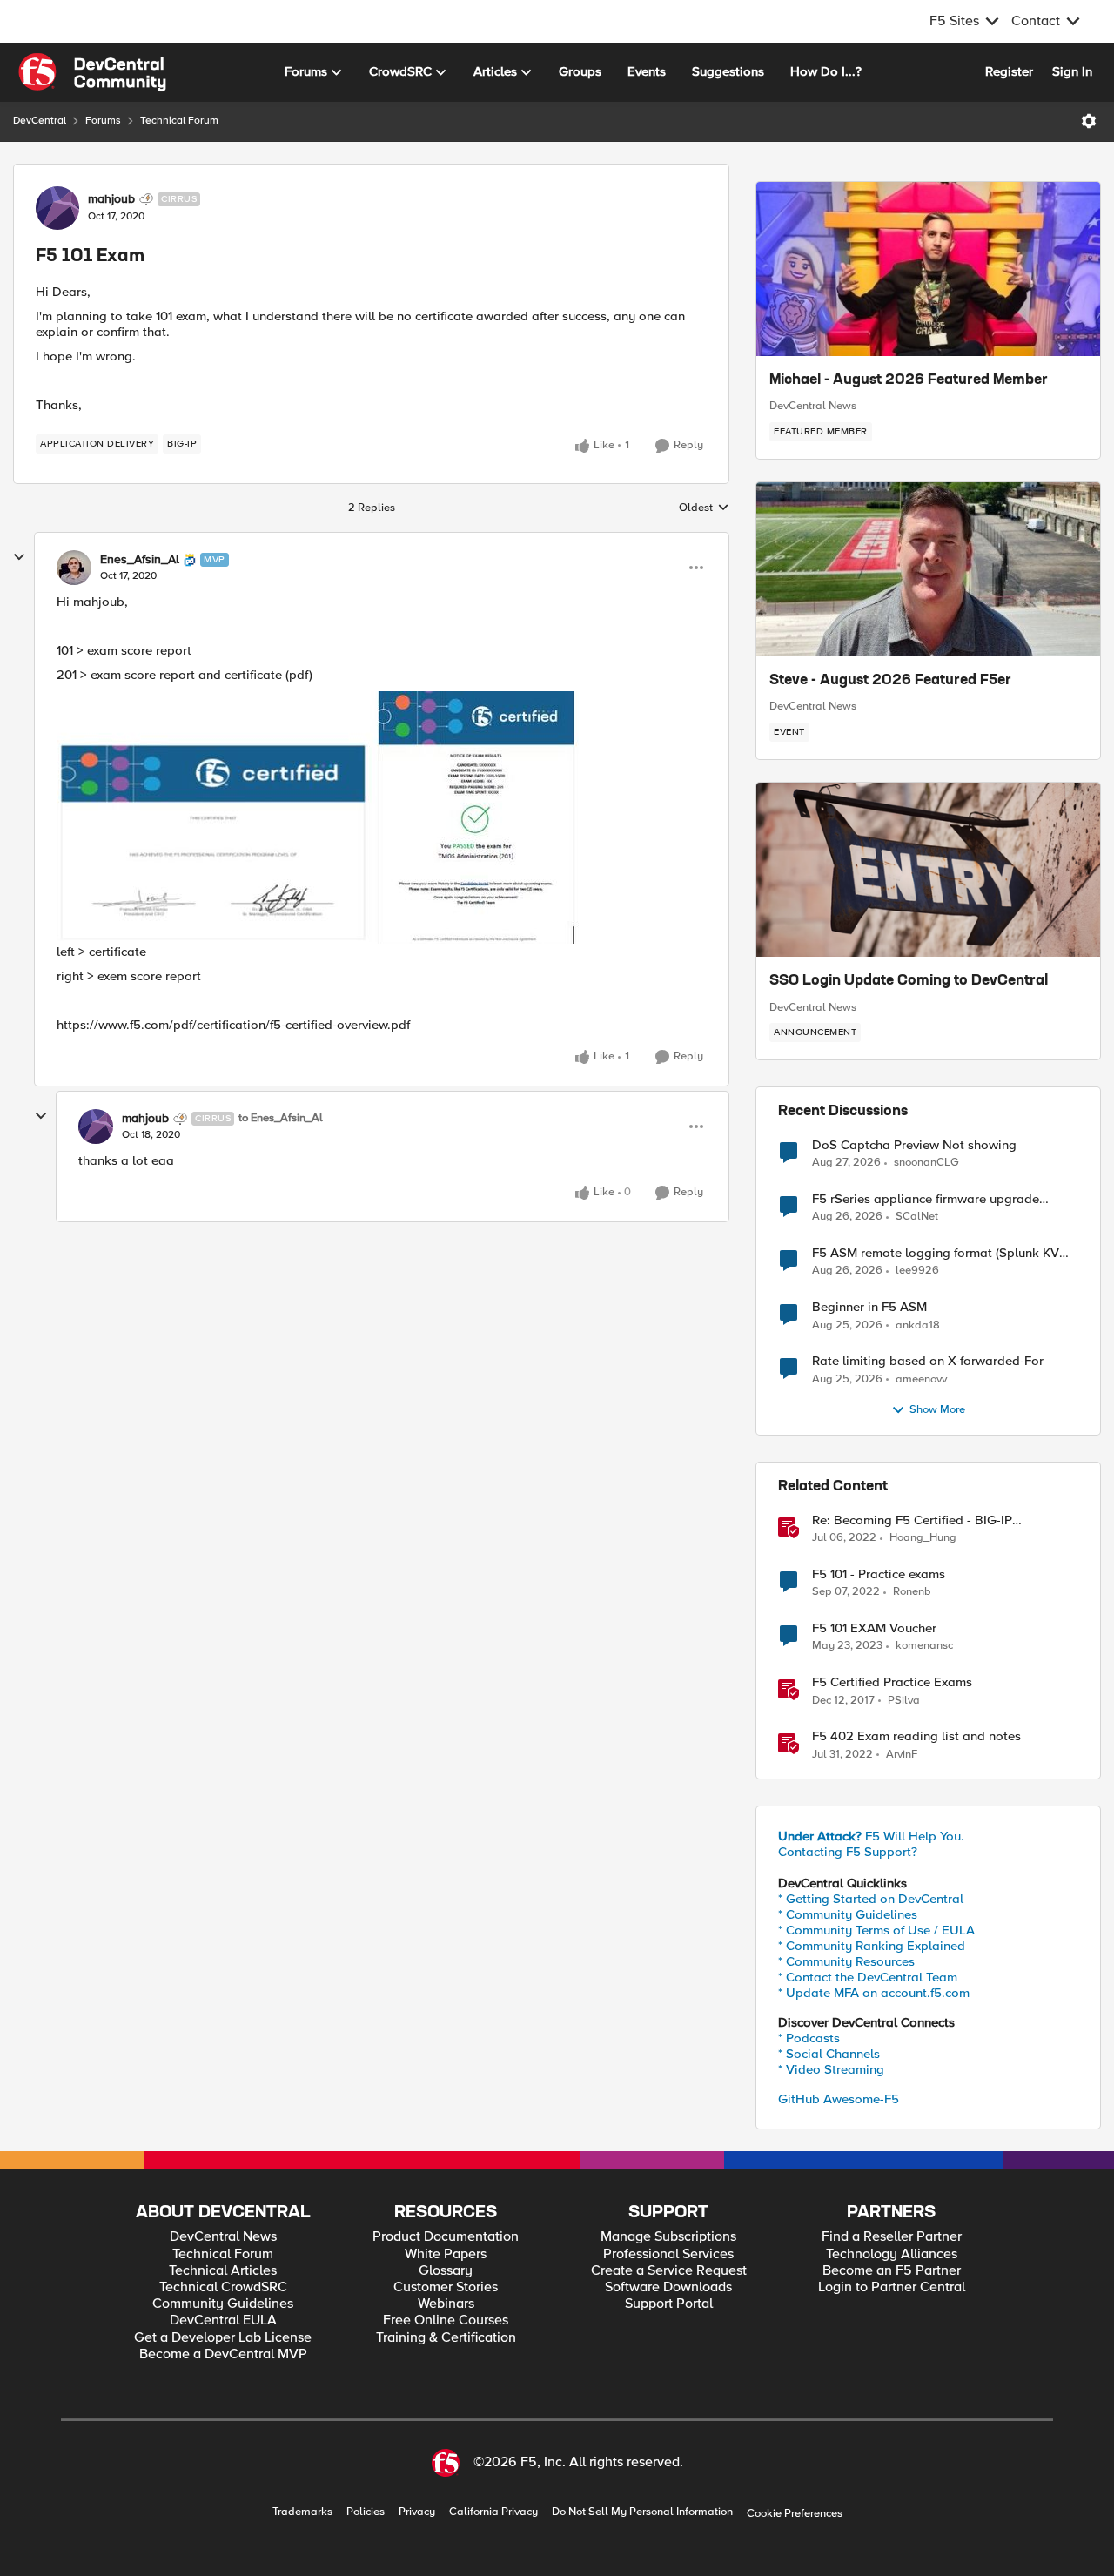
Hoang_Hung (923, 1538)
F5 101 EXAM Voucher (874, 1628)
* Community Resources (846, 1961)
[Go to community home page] (92, 72)
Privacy (417, 2512)
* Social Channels (829, 2054)
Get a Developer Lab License (223, 2338)
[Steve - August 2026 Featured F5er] (928, 569)
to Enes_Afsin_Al (281, 1118)
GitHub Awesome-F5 (839, 2099)
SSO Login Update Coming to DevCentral (909, 981)
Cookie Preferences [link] (795, 2513)
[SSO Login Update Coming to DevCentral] (928, 870)
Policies (366, 2512)
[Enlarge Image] (382, 817)
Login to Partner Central (892, 2287)
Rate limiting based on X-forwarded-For (928, 1361)
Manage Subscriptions (668, 2237)
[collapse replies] (19, 557)
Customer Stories (446, 2287)
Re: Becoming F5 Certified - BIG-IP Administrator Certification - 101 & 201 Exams (942, 1520)
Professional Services (668, 2254)
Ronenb (912, 1592)
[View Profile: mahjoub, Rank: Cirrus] (57, 208)
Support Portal (669, 2304)
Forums (103, 121)
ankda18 (918, 1325)
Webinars (446, 2304)
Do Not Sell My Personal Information (642, 2512)
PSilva (904, 1701)
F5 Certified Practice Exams (892, 1682)
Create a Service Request (669, 2271)
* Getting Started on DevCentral (871, 1899)
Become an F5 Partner (892, 2271)
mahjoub (111, 199)
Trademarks (302, 2512)
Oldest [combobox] (704, 508)
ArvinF (902, 1755)
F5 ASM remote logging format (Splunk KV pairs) (936, 1253)
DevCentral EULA (223, 2320)
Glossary (446, 2271)
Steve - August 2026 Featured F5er (890, 681)
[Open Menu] (1089, 121)
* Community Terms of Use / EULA (876, 1930)
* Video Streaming (831, 2069)
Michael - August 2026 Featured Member (909, 380)
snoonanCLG (926, 1163)
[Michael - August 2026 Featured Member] (928, 269)
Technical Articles (223, 2271)
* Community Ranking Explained (872, 1946)
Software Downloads (668, 2287)
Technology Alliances (892, 2254)
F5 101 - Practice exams (879, 1574)
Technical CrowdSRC (223, 2287)
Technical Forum (179, 121)
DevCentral (40, 121)
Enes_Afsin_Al (140, 560)
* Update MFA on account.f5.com (874, 1993)
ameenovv (921, 1379)
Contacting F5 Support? (848, 1852)
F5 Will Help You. (871, 1836)
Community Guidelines (223, 2304)
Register (1009, 71)
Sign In (1072, 71)
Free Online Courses (446, 2320)
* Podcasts (809, 2038)
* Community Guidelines (848, 1914)
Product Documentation (446, 2237)
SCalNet (917, 1217)
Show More (937, 1410)
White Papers (446, 2254)
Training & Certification (446, 2338)
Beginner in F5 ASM (869, 1307)
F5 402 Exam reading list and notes (916, 1736)
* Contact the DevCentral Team (868, 1977)
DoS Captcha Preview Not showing (914, 1145)
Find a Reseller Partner (892, 2237)
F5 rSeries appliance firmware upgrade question (926, 1199)
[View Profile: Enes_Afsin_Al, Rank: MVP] (74, 568)
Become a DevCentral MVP (223, 2354)
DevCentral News (813, 406)
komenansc (924, 1646)
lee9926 (917, 1271)
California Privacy (493, 2512)
